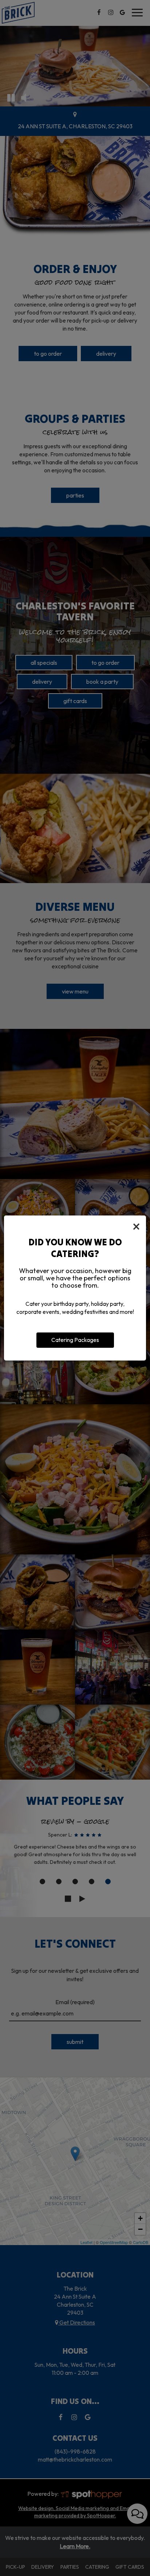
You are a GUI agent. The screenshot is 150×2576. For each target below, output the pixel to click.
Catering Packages (75, 1340)
